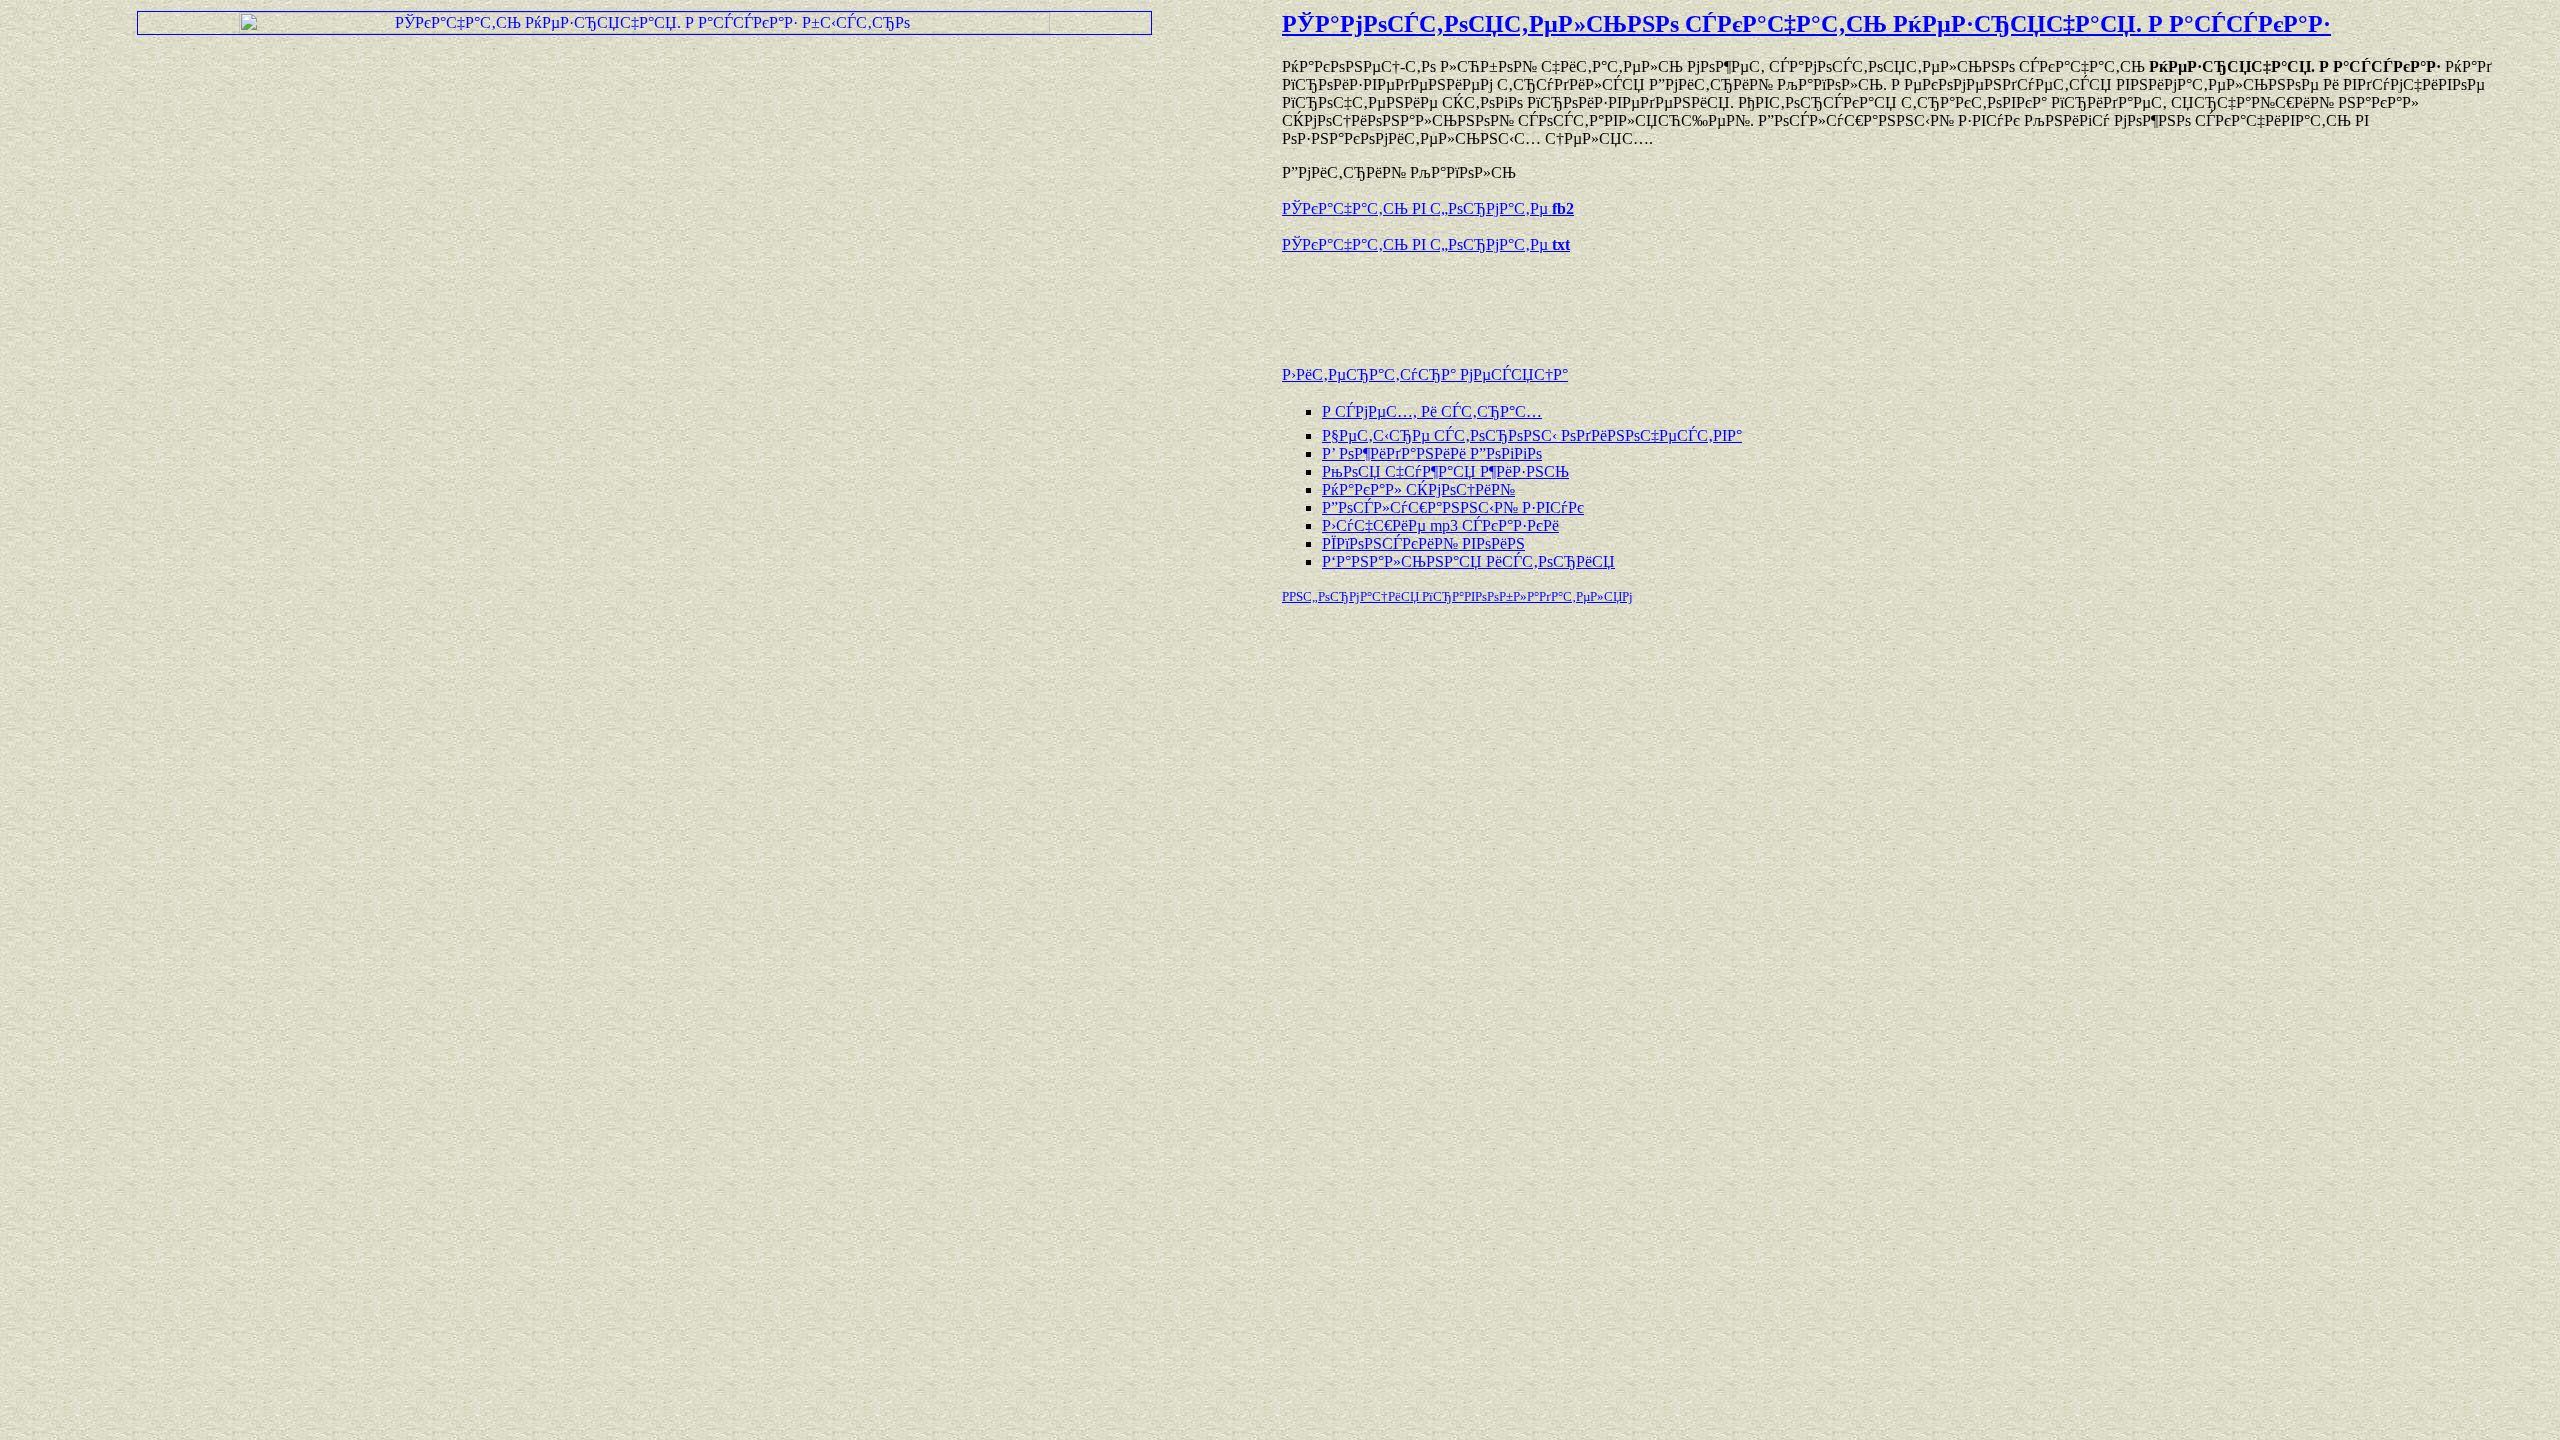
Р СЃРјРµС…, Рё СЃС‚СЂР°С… (1432, 411)
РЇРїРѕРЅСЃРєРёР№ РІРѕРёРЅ (1423, 543)
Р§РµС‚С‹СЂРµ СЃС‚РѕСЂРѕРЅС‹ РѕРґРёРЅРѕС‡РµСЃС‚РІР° (1532, 435)
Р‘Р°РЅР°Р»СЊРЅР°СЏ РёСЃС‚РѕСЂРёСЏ (1468, 561)
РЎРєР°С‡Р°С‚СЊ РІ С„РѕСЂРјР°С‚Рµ (1428, 208)
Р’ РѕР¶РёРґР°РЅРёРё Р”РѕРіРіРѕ (1432, 453)
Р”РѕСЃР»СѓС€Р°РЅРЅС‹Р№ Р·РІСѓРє (1453, 507)
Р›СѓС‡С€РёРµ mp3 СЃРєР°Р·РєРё (1440, 525)
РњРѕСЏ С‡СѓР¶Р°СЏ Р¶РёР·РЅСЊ (1445, 471)
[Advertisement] (1516, 300)
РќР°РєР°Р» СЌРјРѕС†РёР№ (1418, 489)
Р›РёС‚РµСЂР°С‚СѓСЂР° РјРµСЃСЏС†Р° (1425, 374)
